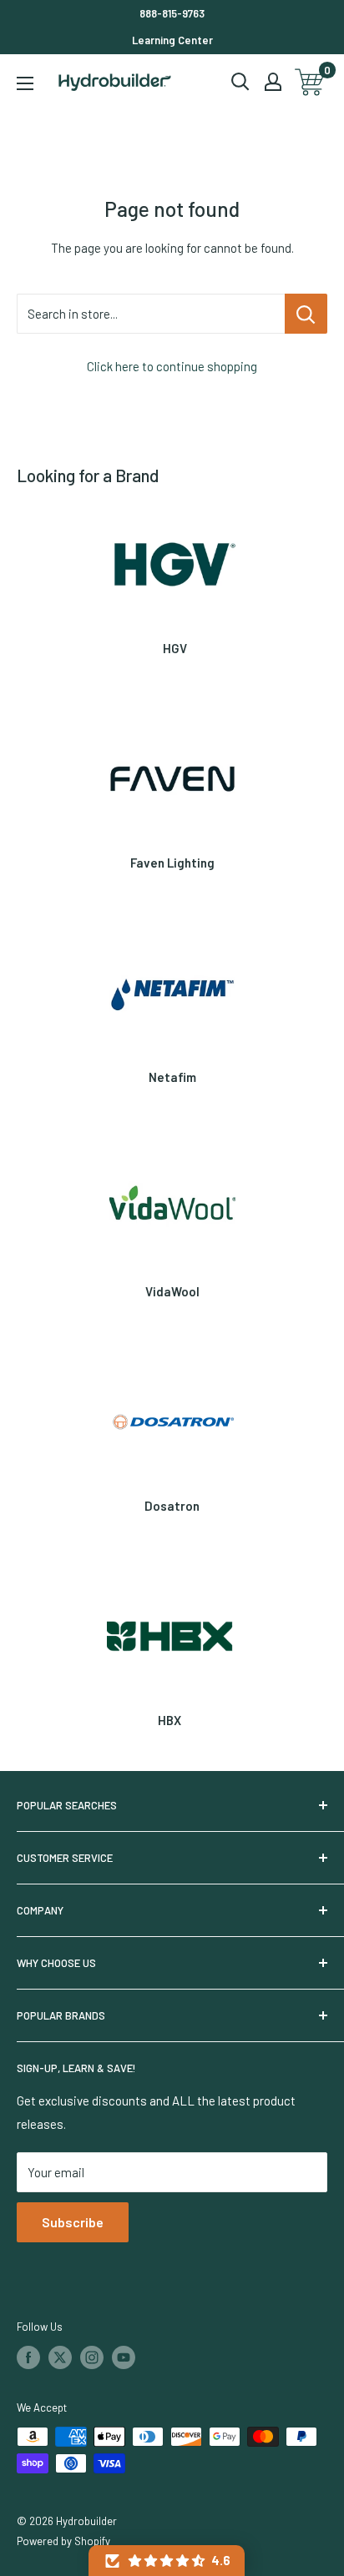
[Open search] (240, 82)
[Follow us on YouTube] (124, 2357)
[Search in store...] (306, 314)
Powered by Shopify (63, 2541)
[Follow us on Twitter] (60, 2357)
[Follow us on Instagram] (92, 2357)
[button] (167, 2561)
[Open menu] (25, 83)
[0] (310, 82)
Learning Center (172, 40)
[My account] (273, 82)
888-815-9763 (172, 13)
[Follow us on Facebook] (28, 2357)
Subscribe (73, 2222)
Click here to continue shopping (172, 366)
